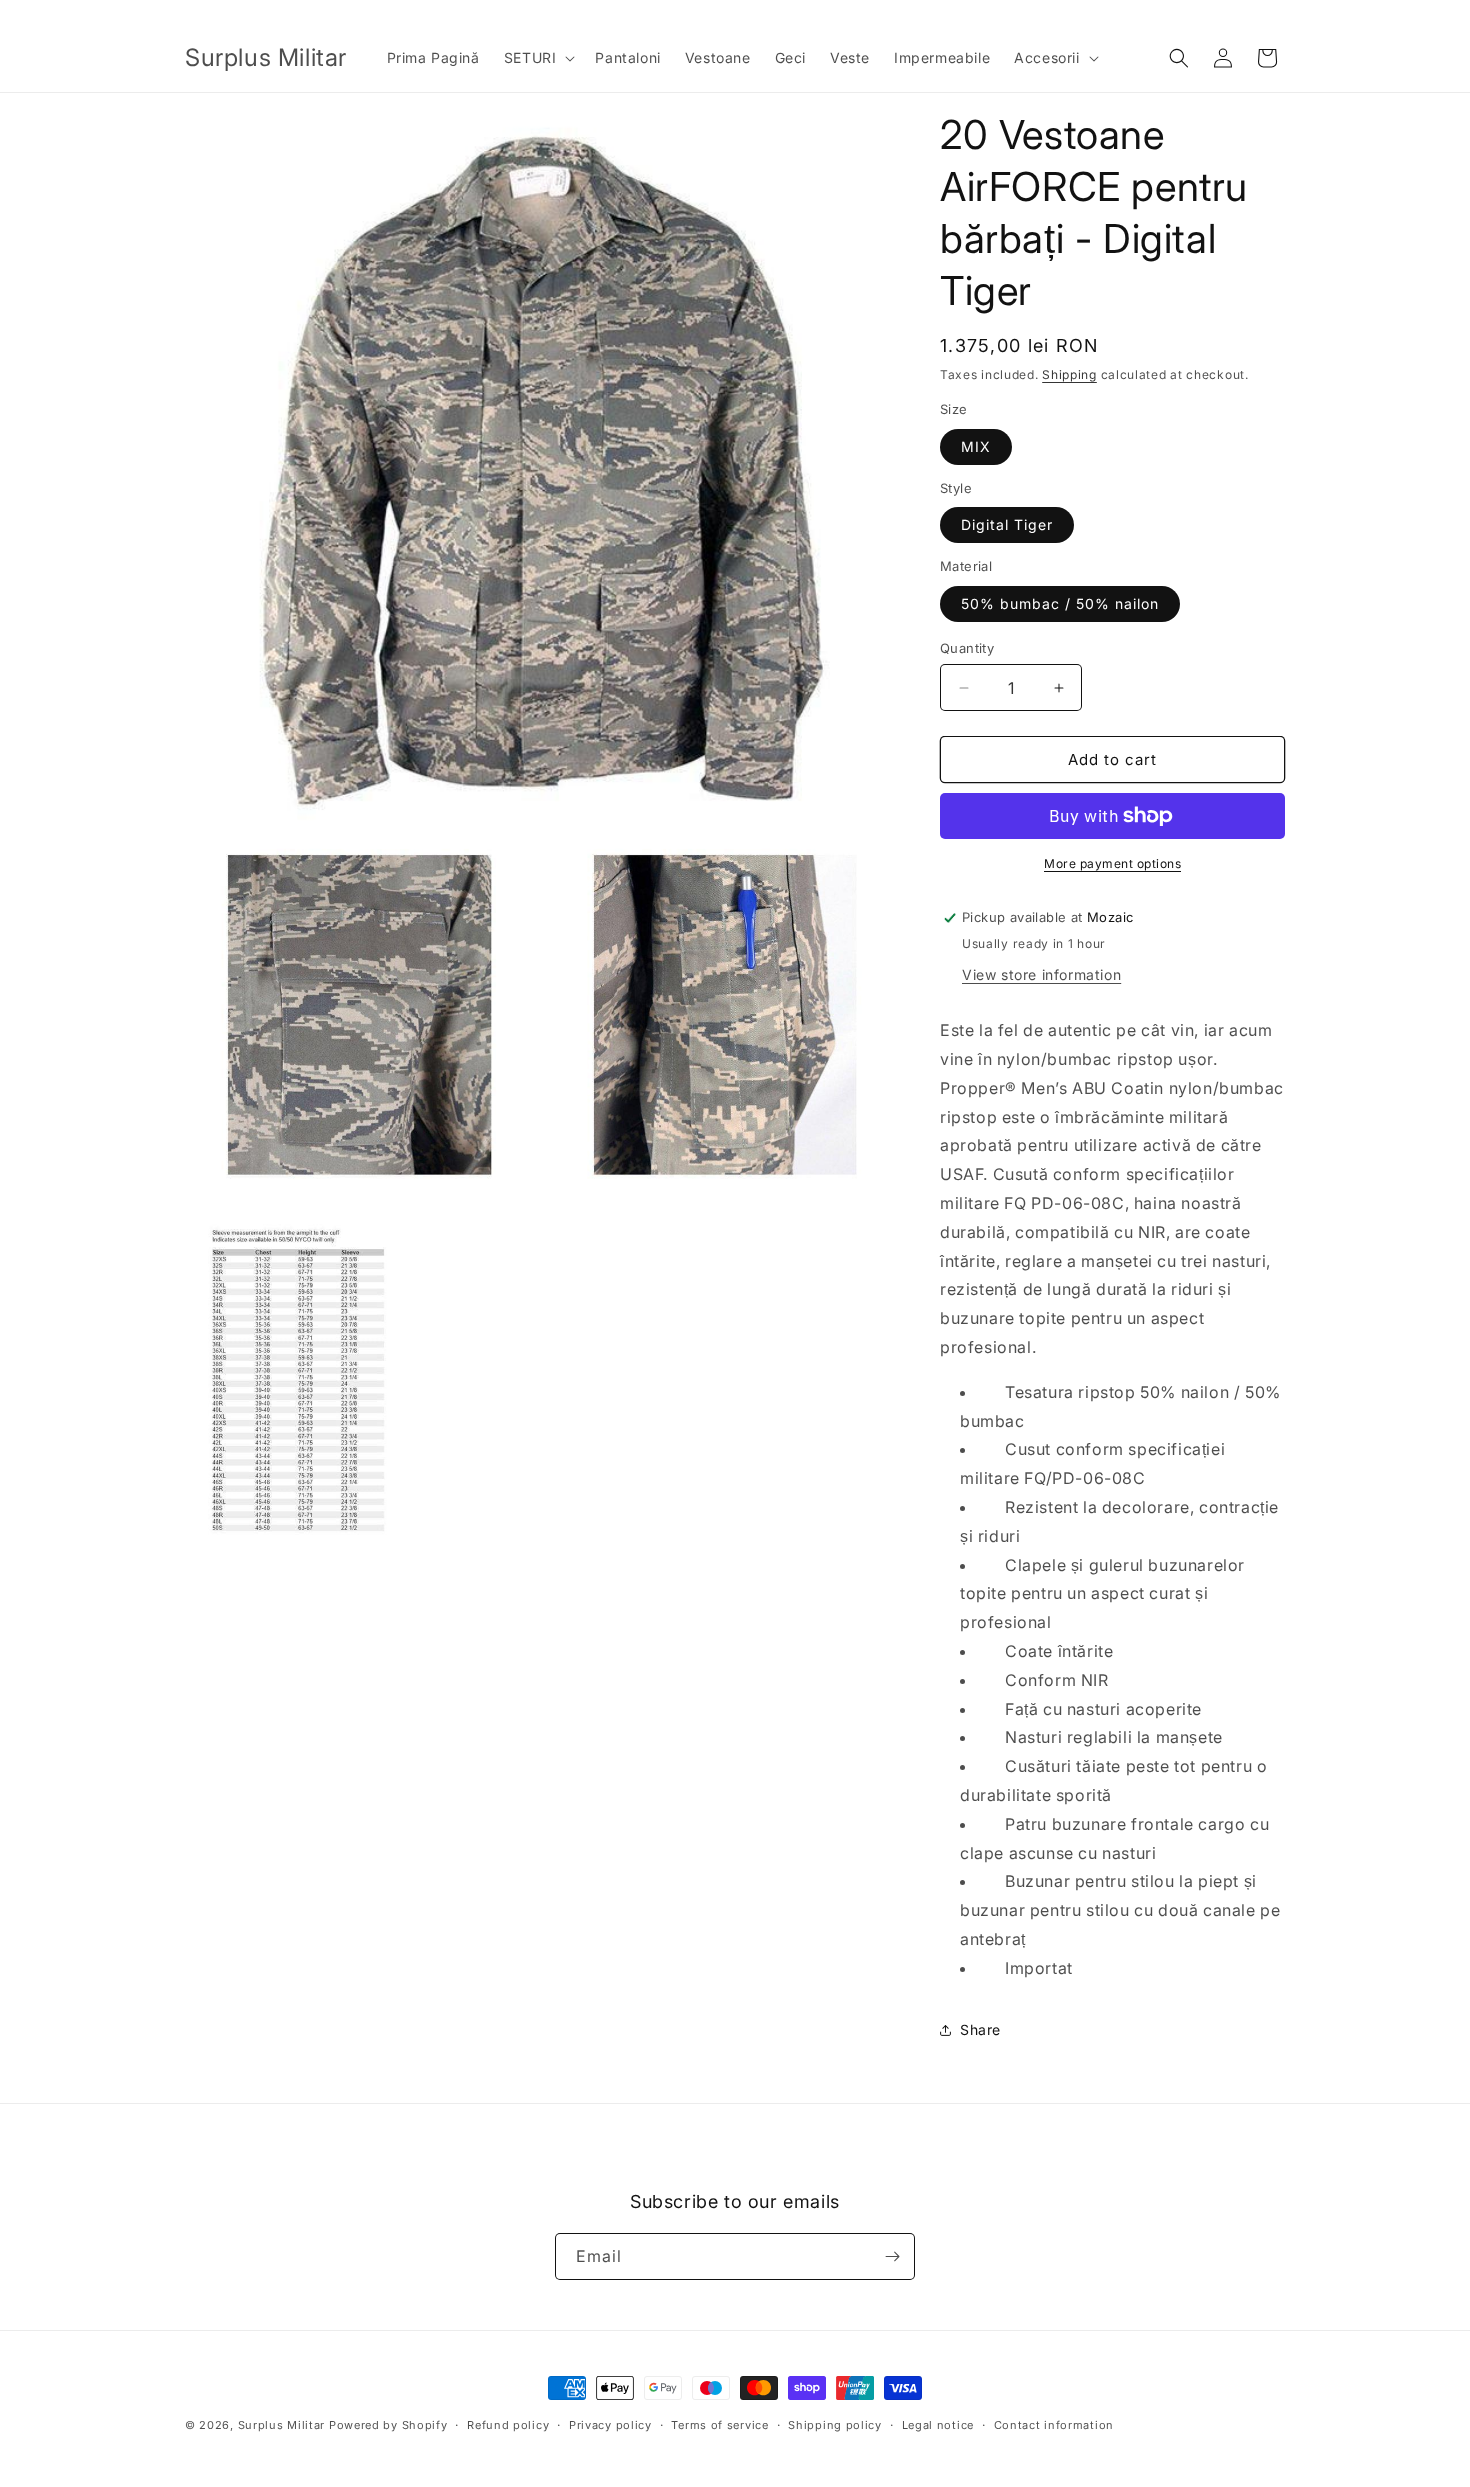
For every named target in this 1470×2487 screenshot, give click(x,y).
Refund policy (508, 2425)
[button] (538, 58)
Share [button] (980, 2029)
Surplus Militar (282, 2425)
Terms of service (719, 2425)
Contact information (1054, 2425)
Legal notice (938, 2425)
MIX (976, 446)
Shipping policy (835, 2425)
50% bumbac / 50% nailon (1060, 603)
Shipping (1069, 374)
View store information (1041, 974)
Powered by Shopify (388, 2425)
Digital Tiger (1007, 524)
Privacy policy (610, 2425)
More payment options (1112, 863)
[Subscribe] (892, 2256)
